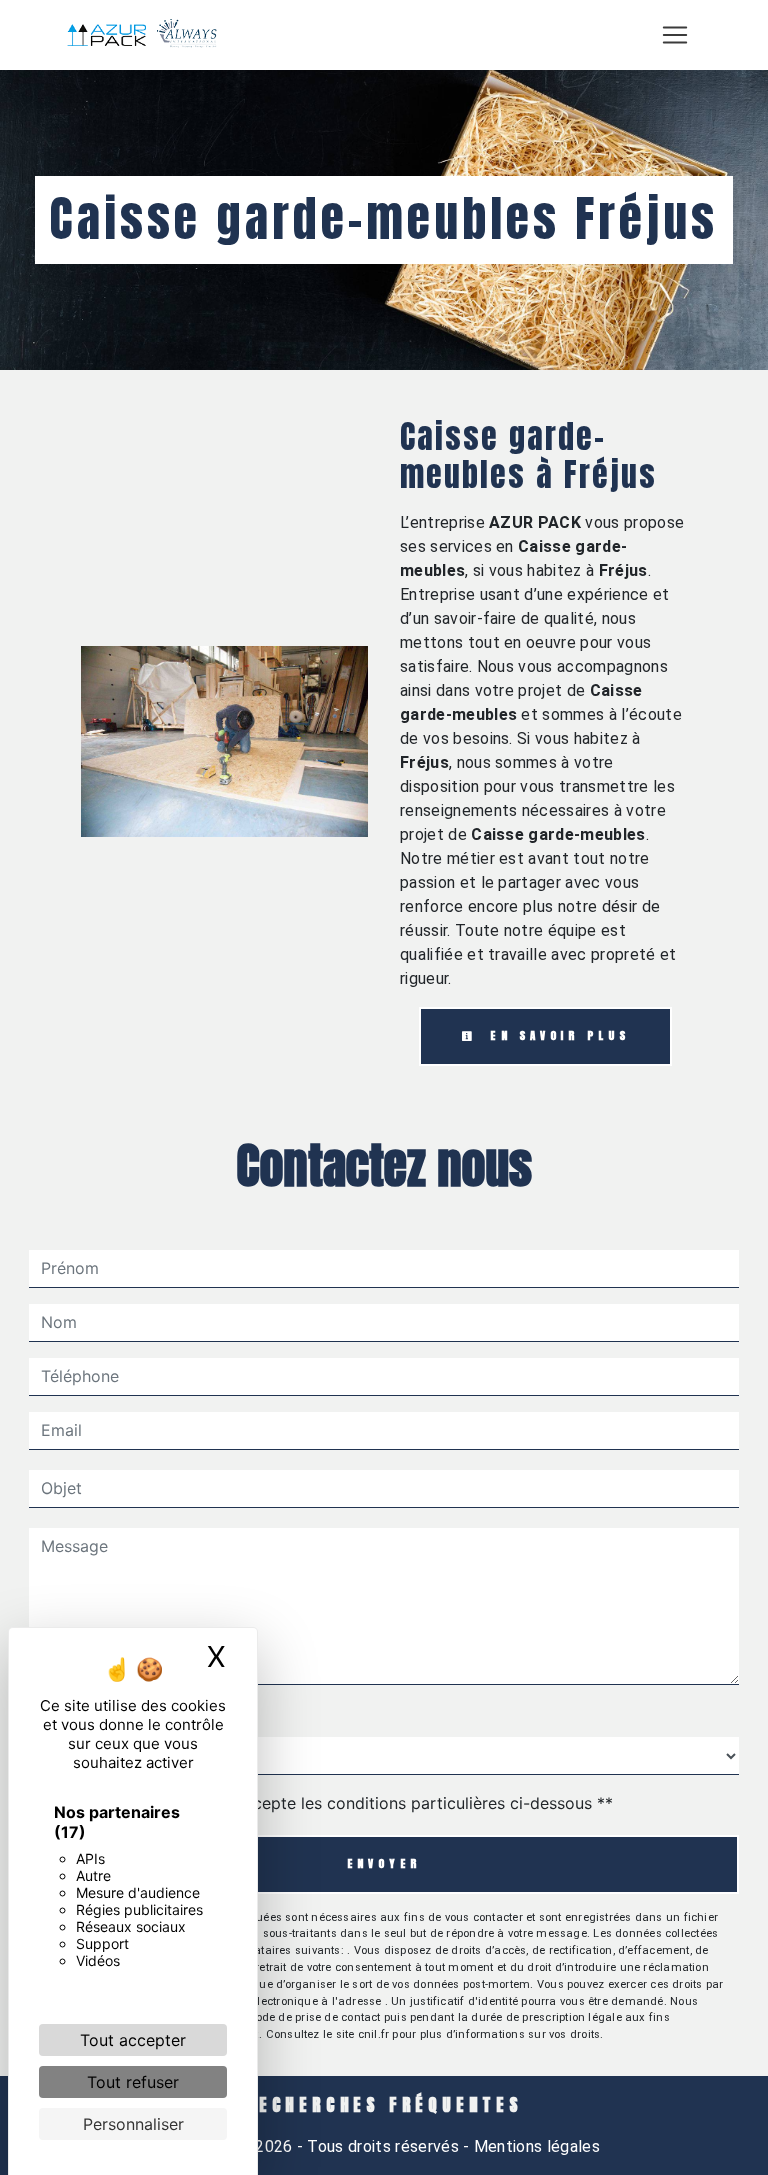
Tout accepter (133, 2040)
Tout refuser (133, 2082)
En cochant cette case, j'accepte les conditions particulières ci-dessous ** (331, 1803)
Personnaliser (133, 2124)
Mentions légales (535, 2146)
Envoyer (384, 1863)
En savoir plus (556, 1035)
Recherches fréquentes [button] (384, 2105)
